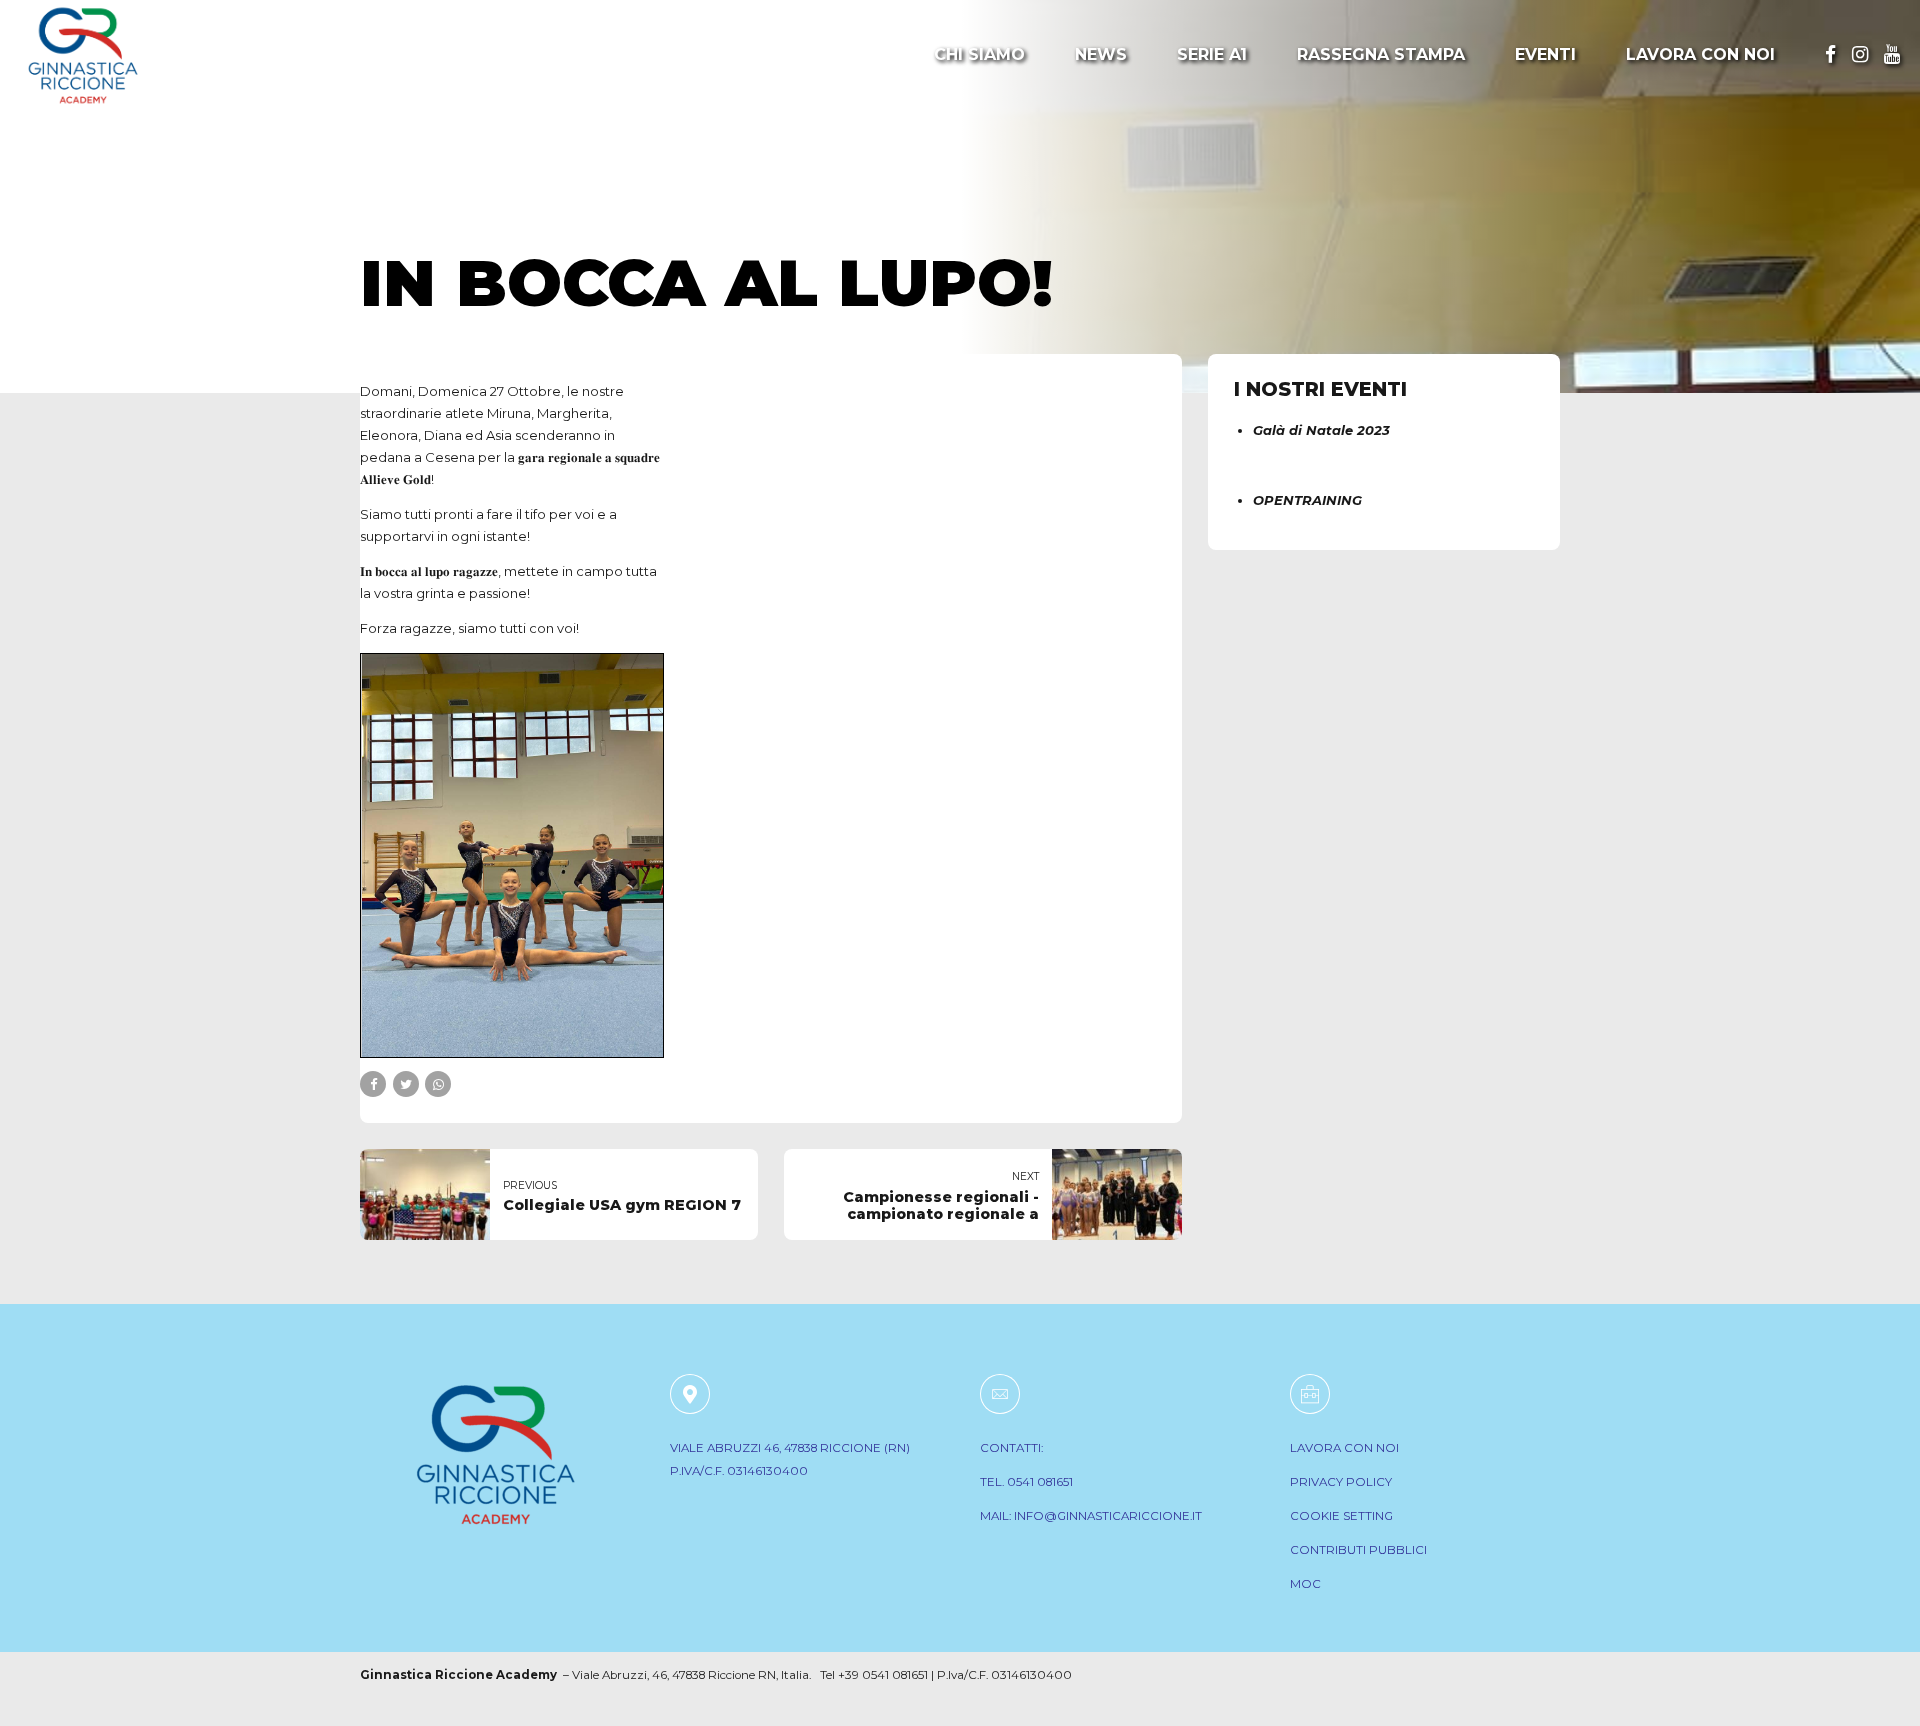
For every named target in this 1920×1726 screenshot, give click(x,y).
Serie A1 (1212, 54)
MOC (1305, 1584)
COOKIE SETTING (1341, 1516)
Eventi (1545, 54)
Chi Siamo (979, 54)
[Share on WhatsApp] (438, 1084)
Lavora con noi (1700, 54)
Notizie (402, 217)
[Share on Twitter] (406, 1084)
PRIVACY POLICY (1341, 1482)
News (1101, 54)
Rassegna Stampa (1381, 54)
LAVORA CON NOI (1344, 1448)
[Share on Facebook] (373, 1084)
